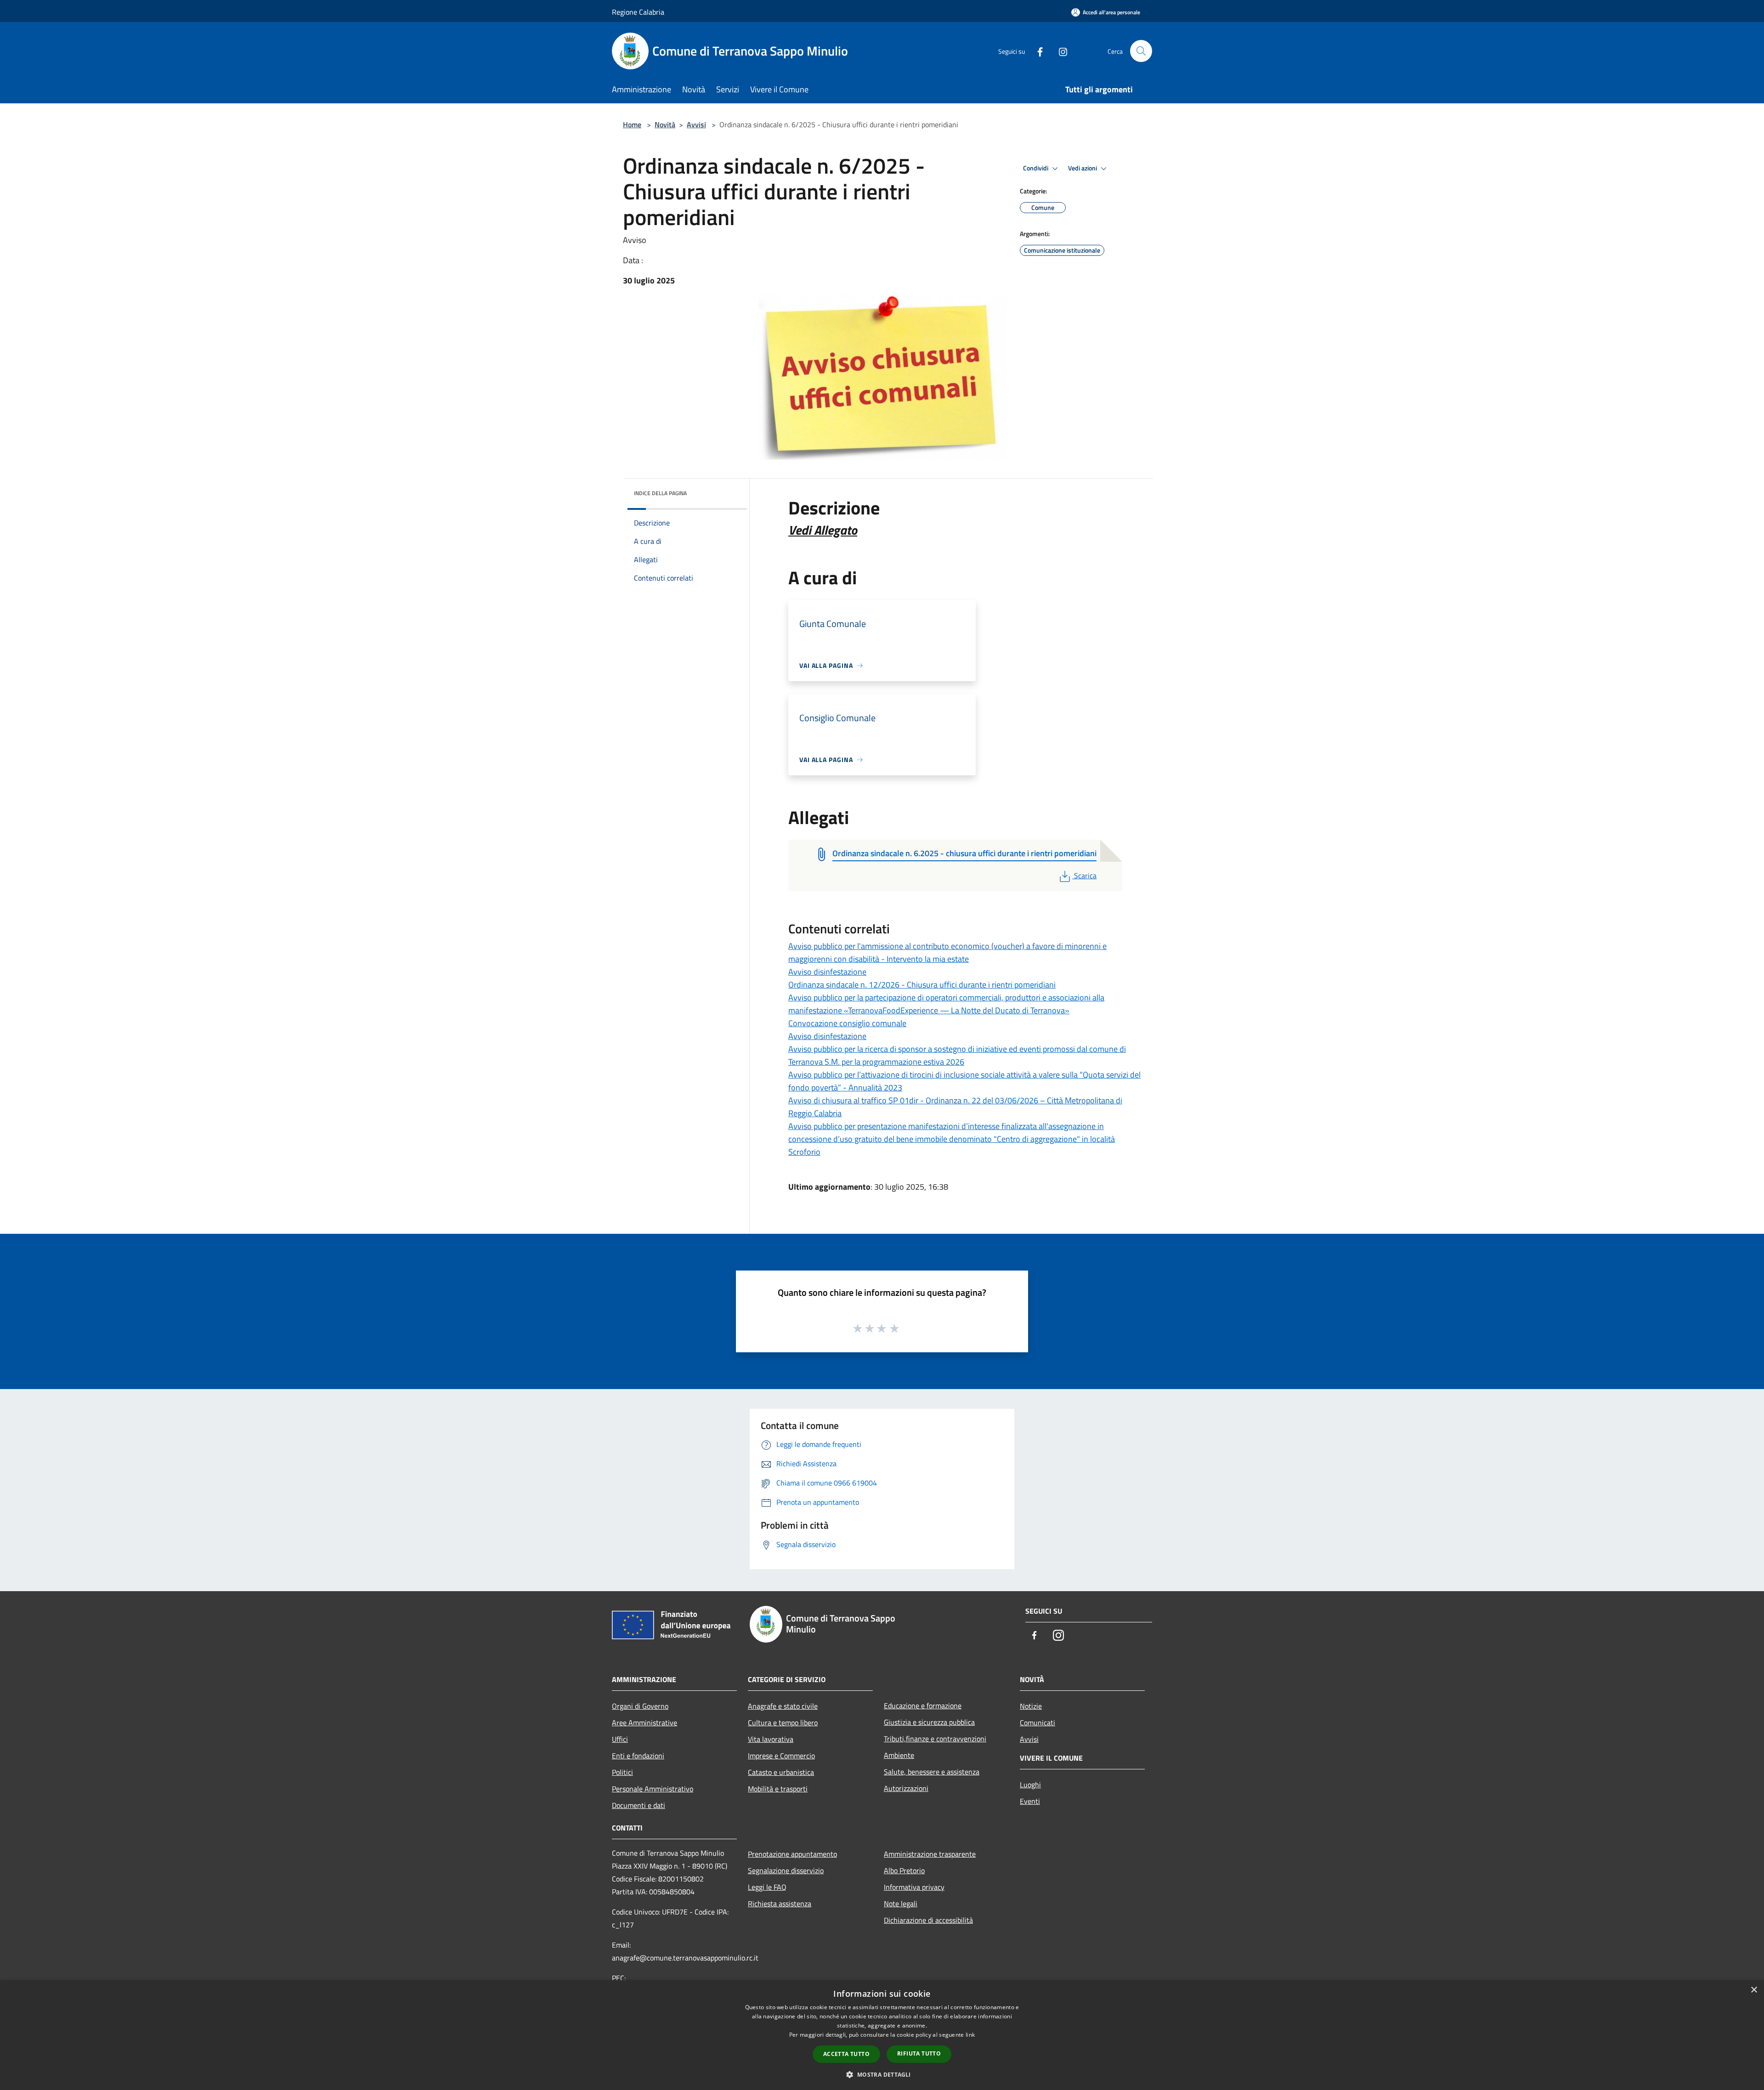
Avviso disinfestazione (827, 972)
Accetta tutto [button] (846, 2054)
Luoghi (1030, 1785)
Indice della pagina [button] (660, 493)
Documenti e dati (639, 1805)
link (970, 2035)
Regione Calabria (638, 12)
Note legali (901, 1904)
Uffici (620, 1739)
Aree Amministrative (645, 1723)
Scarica (1085, 876)
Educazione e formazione (923, 1706)
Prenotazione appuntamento (792, 1854)
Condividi (1036, 168)
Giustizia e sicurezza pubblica (929, 1722)
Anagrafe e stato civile (783, 1706)
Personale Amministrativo (653, 1789)
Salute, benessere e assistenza (932, 1772)
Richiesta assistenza (780, 1904)
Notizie (1031, 1706)
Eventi (1030, 1801)
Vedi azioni (1083, 168)
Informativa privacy (914, 1887)
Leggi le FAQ (767, 1887)
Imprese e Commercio (781, 1756)
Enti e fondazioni (638, 1756)
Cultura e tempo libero (783, 1723)
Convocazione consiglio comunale (847, 1023)
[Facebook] (1036, 51)
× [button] (1754, 1990)
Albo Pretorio (904, 1870)
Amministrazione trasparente (930, 1854)
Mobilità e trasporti (778, 1789)
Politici (622, 1772)
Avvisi (696, 124)
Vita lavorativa (771, 1739)
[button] (882, 2074)
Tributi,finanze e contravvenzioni (935, 1739)
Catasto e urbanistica (781, 1772)
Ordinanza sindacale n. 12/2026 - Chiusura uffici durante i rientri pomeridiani (922, 985)
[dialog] (882, 2035)
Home (632, 124)
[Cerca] (1141, 51)
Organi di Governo (640, 1706)
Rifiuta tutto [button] (919, 2053)
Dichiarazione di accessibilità (928, 1920)
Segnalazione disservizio (786, 1870)
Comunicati (1037, 1723)
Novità (665, 124)
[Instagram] (1059, 51)
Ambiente (899, 1755)
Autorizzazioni (906, 1788)
